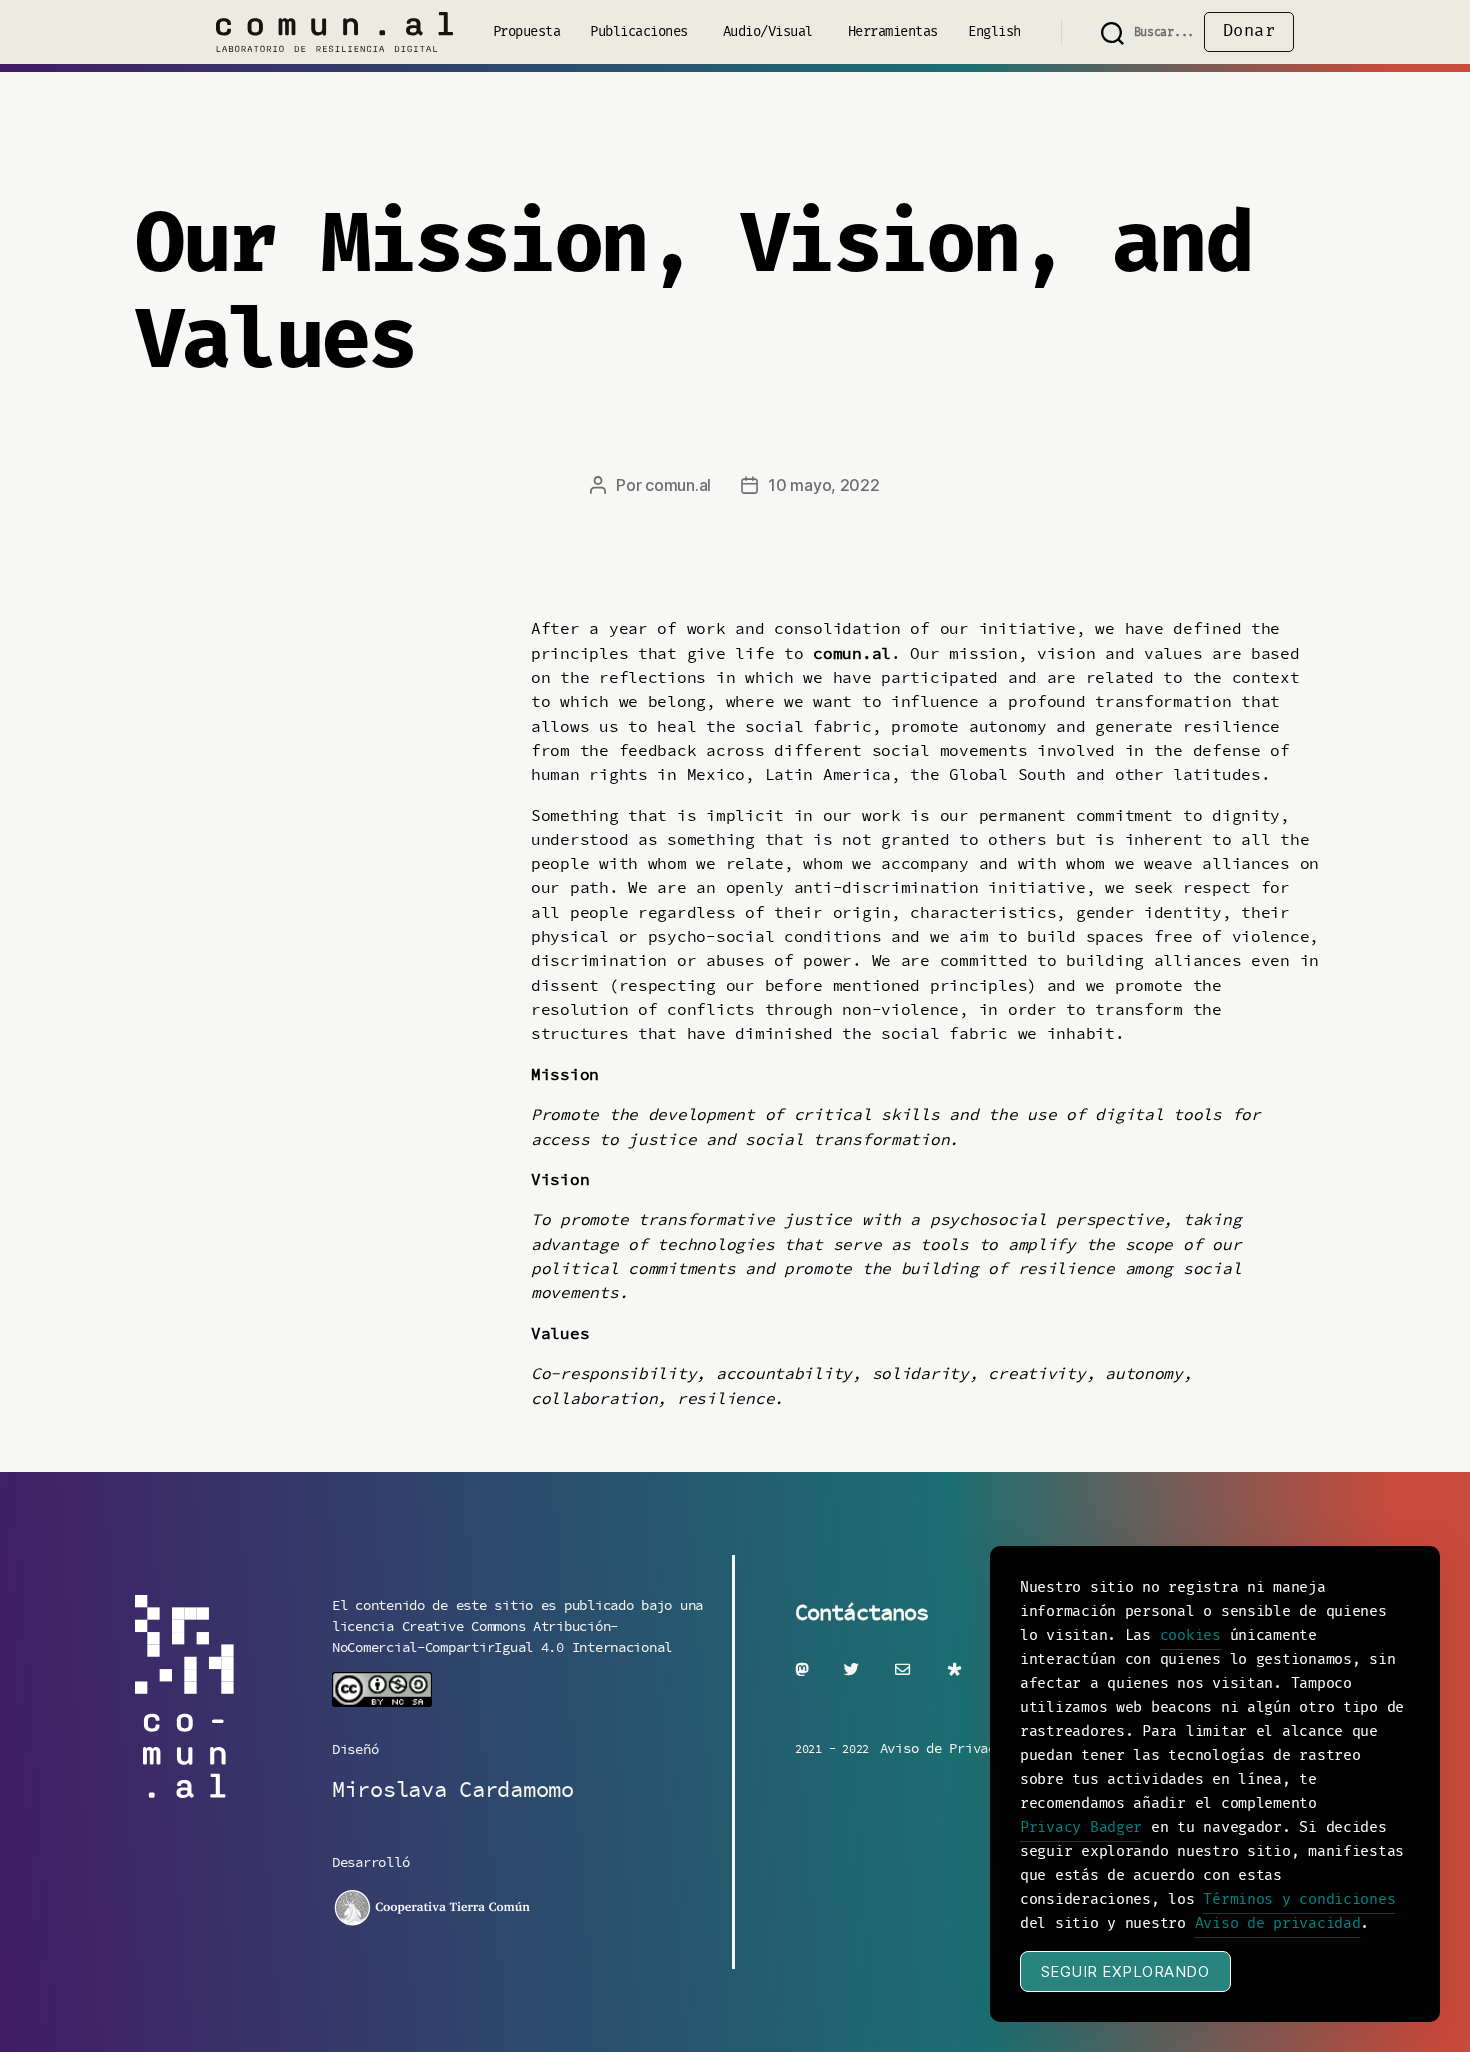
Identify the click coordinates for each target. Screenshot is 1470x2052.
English (994, 32)
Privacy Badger (1081, 1828)
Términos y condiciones (1299, 1900)
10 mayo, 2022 (824, 485)
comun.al (678, 485)
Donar (1249, 31)
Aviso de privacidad (1278, 1924)
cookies (1190, 1636)
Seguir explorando (1125, 1971)
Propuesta (527, 32)
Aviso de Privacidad (953, 1748)
